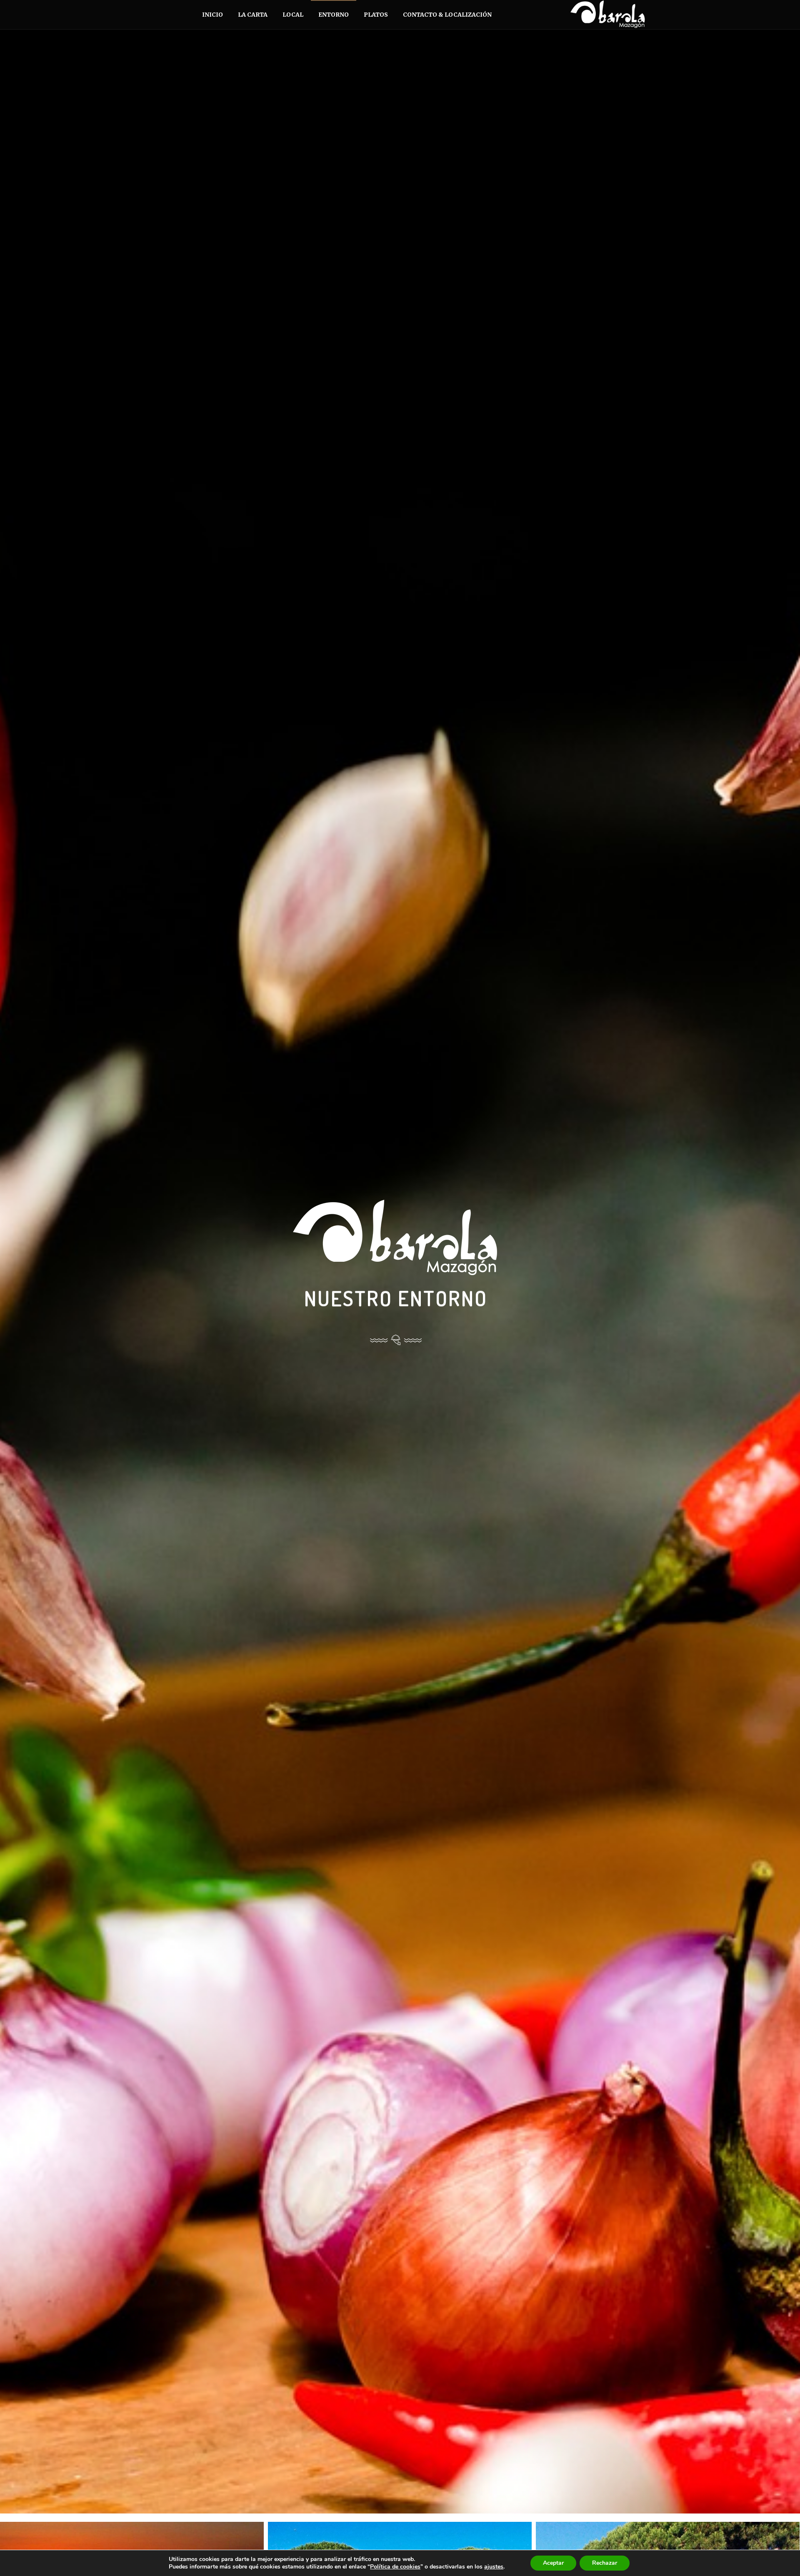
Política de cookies (395, 2567)
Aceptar (553, 2563)
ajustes (494, 2567)
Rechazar (605, 2563)
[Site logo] (593, 15)
